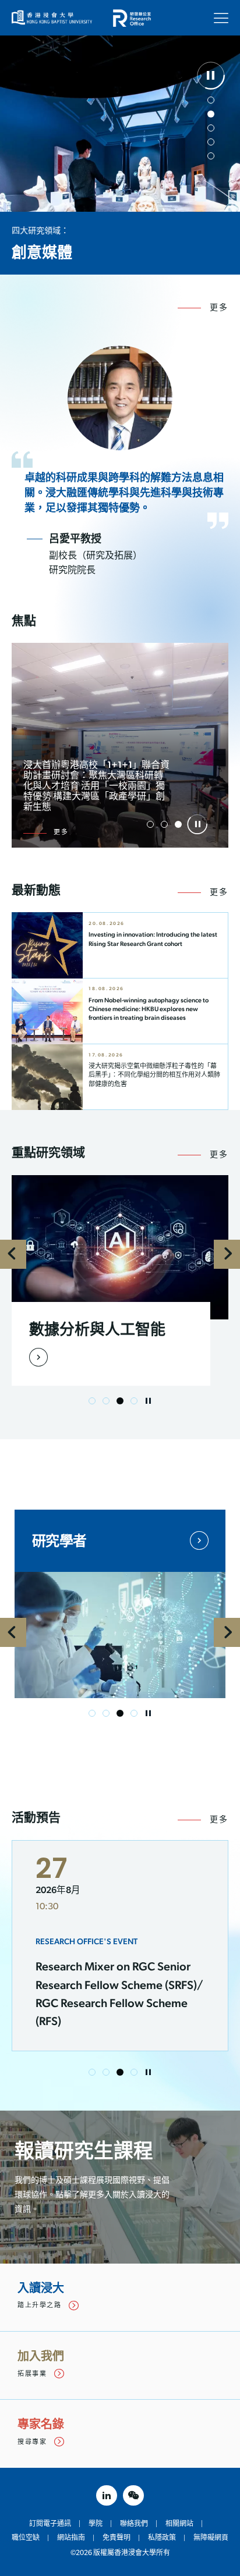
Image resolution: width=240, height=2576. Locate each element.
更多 (219, 308)
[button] (211, 100)
